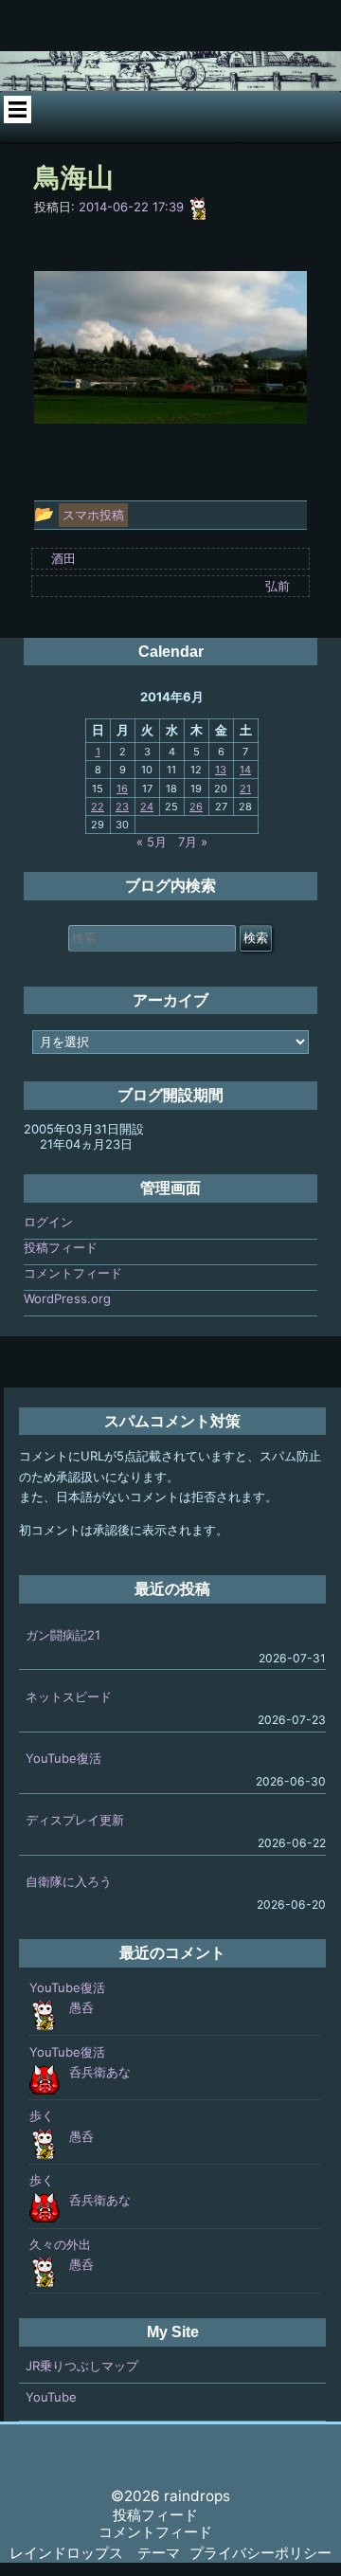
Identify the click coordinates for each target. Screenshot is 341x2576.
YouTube (51, 2397)
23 (122, 807)
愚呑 (81, 2007)
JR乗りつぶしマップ (82, 2366)
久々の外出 (60, 2244)
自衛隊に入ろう (69, 1881)
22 (98, 807)
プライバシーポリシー (260, 2553)
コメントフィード (73, 1273)
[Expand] (17, 110)
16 (122, 789)
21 (245, 789)
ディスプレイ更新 (75, 1820)
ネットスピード (69, 1696)
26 (196, 807)
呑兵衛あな (100, 2072)
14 (245, 770)
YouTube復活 (63, 1758)
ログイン (48, 1222)
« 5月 (152, 842)
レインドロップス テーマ (95, 2553)
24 (147, 807)
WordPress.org (67, 1298)
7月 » (193, 842)
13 (221, 770)
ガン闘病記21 (63, 1635)
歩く (42, 2115)
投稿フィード (61, 1247)
